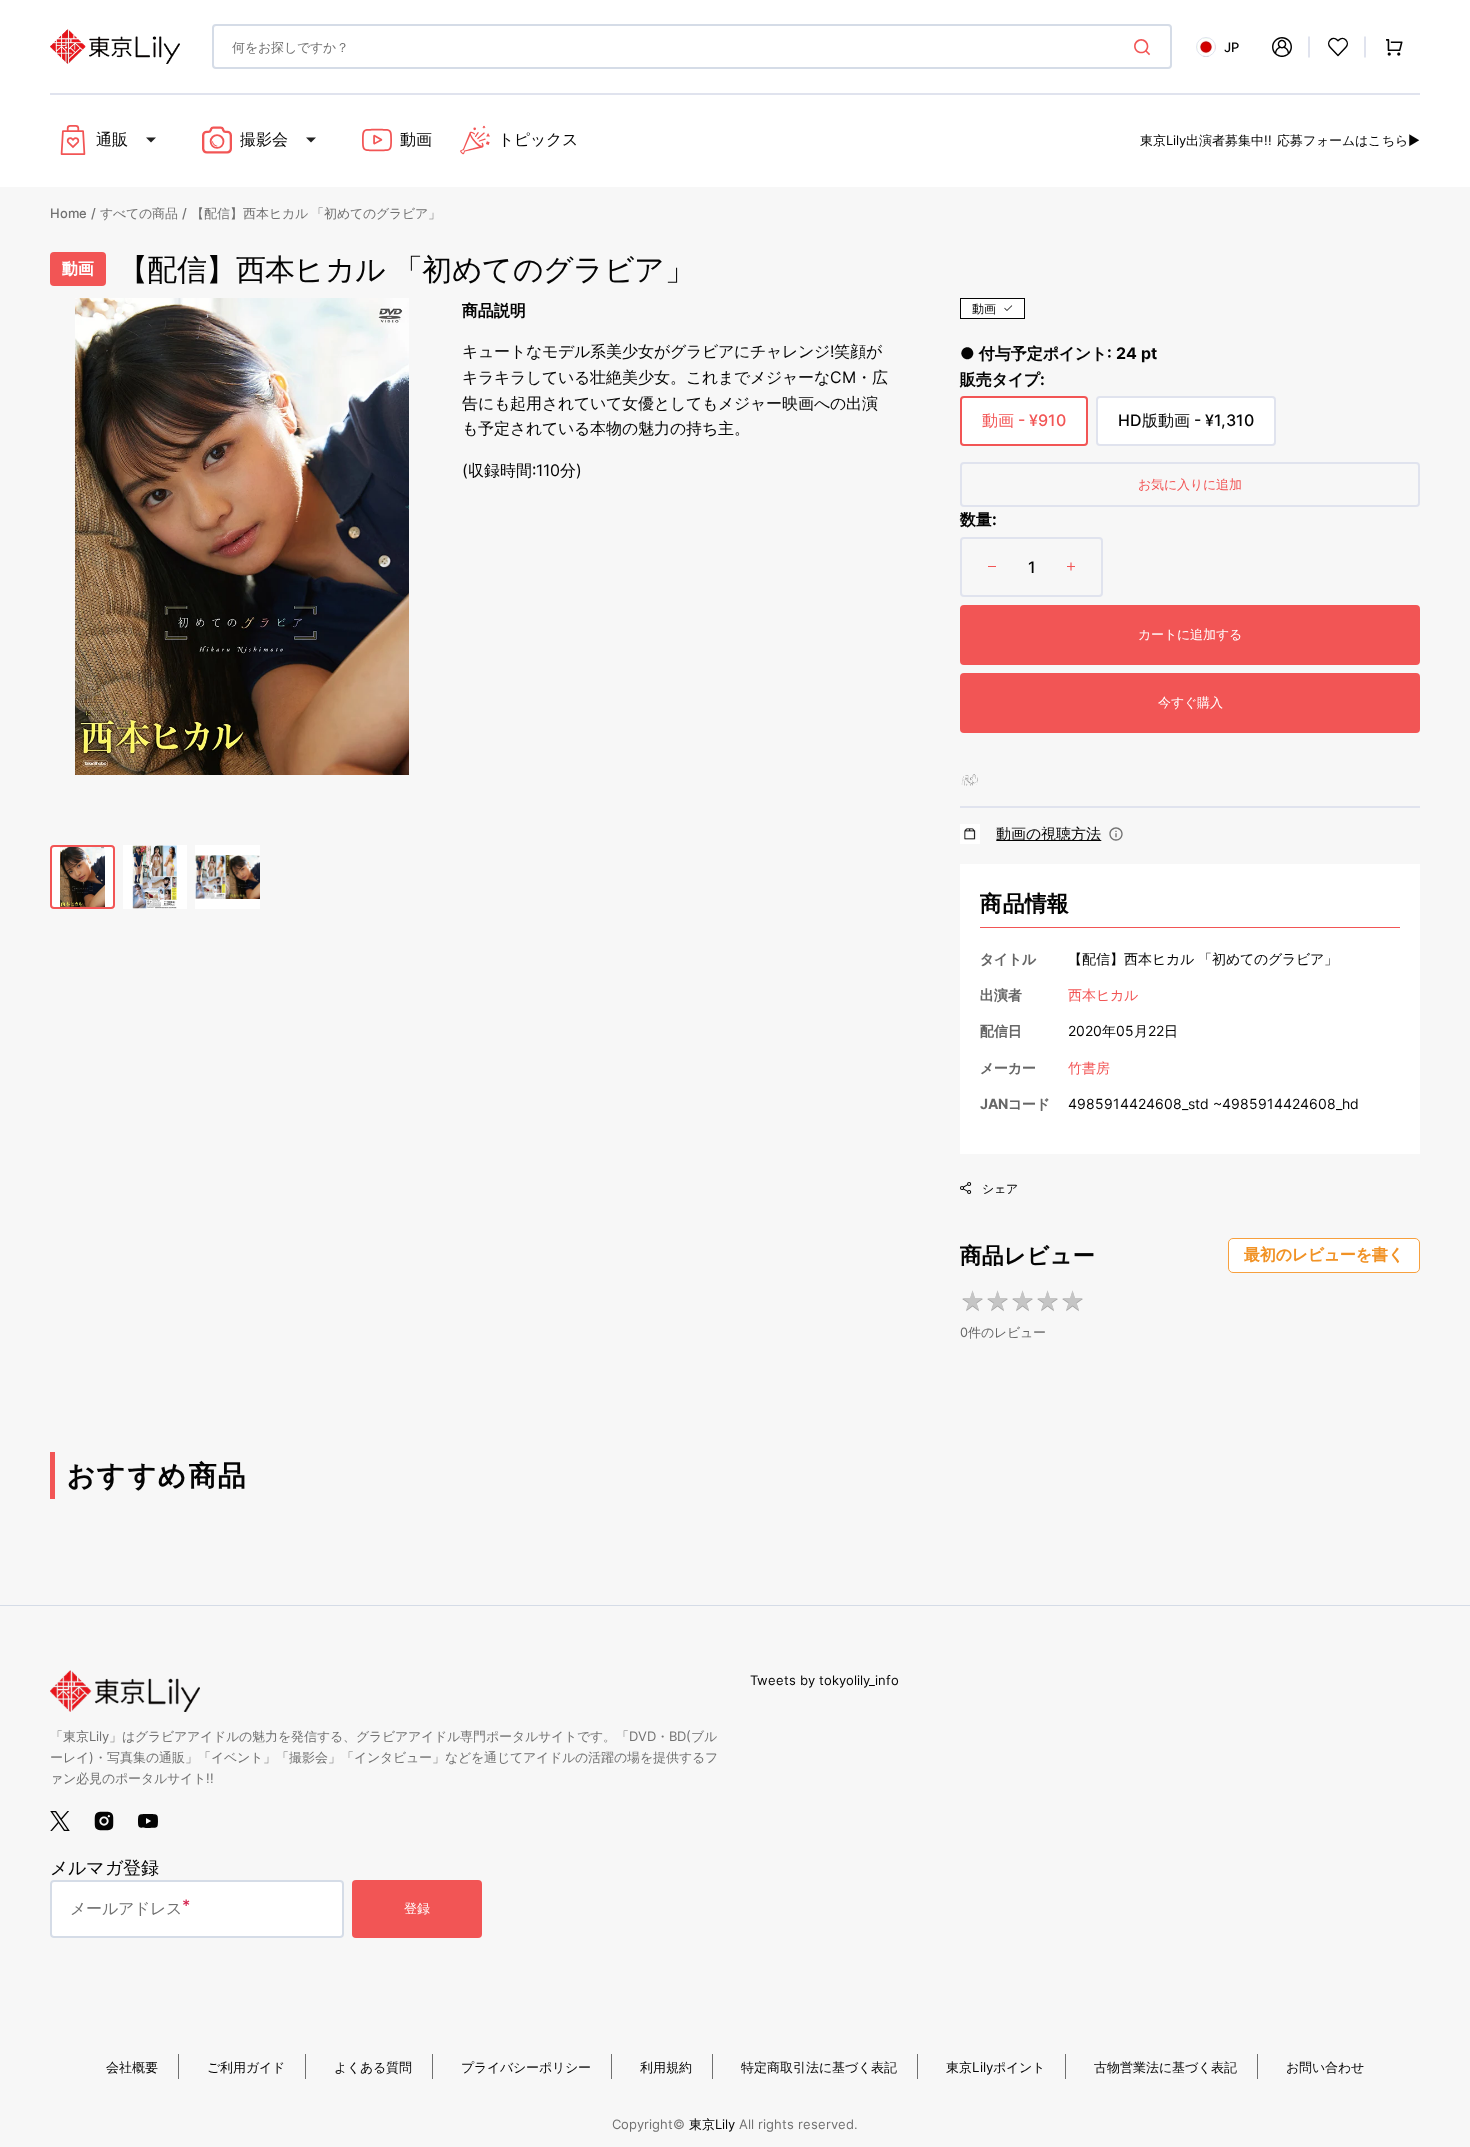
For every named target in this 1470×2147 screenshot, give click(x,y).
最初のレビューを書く (1324, 1254)
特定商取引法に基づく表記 (819, 2067)
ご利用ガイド (246, 2067)
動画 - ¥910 (1024, 428)
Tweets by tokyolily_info (824, 1680)
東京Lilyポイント (995, 2067)
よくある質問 (373, 2067)
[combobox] (692, 46)
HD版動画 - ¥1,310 (1186, 428)
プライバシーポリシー (526, 2067)
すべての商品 (139, 213)
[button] (1282, 47)
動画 (984, 308)
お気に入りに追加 (1190, 484)
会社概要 (132, 2067)
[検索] (1146, 47)
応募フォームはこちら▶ (1348, 140)
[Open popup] (1116, 834)
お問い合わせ (1325, 2067)
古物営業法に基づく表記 (1165, 2067)
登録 (417, 1908)
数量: (978, 519)
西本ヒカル (1103, 994)
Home (68, 213)
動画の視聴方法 (1048, 833)
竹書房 (1089, 1067)
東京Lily (712, 2124)
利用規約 (666, 2067)
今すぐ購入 (1190, 702)
